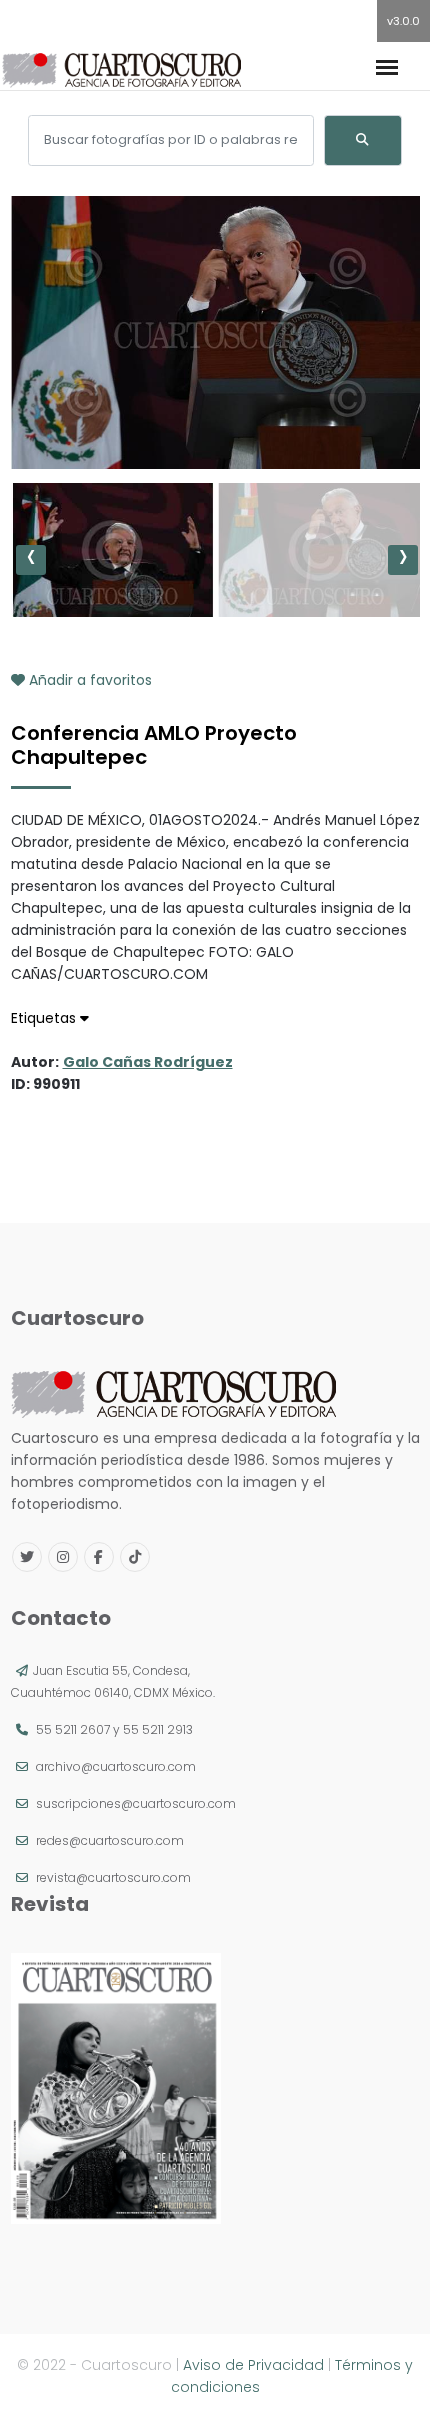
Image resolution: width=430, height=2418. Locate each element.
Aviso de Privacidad (253, 2365)
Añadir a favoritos (88, 680)
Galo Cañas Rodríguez (148, 1062)
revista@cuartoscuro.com (113, 1877)
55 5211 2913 (158, 1729)
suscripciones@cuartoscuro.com (136, 1803)
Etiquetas (45, 1018)
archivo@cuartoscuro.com (116, 1766)
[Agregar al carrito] (215, 409)
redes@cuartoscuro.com (110, 1840)
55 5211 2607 (73, 1729)
